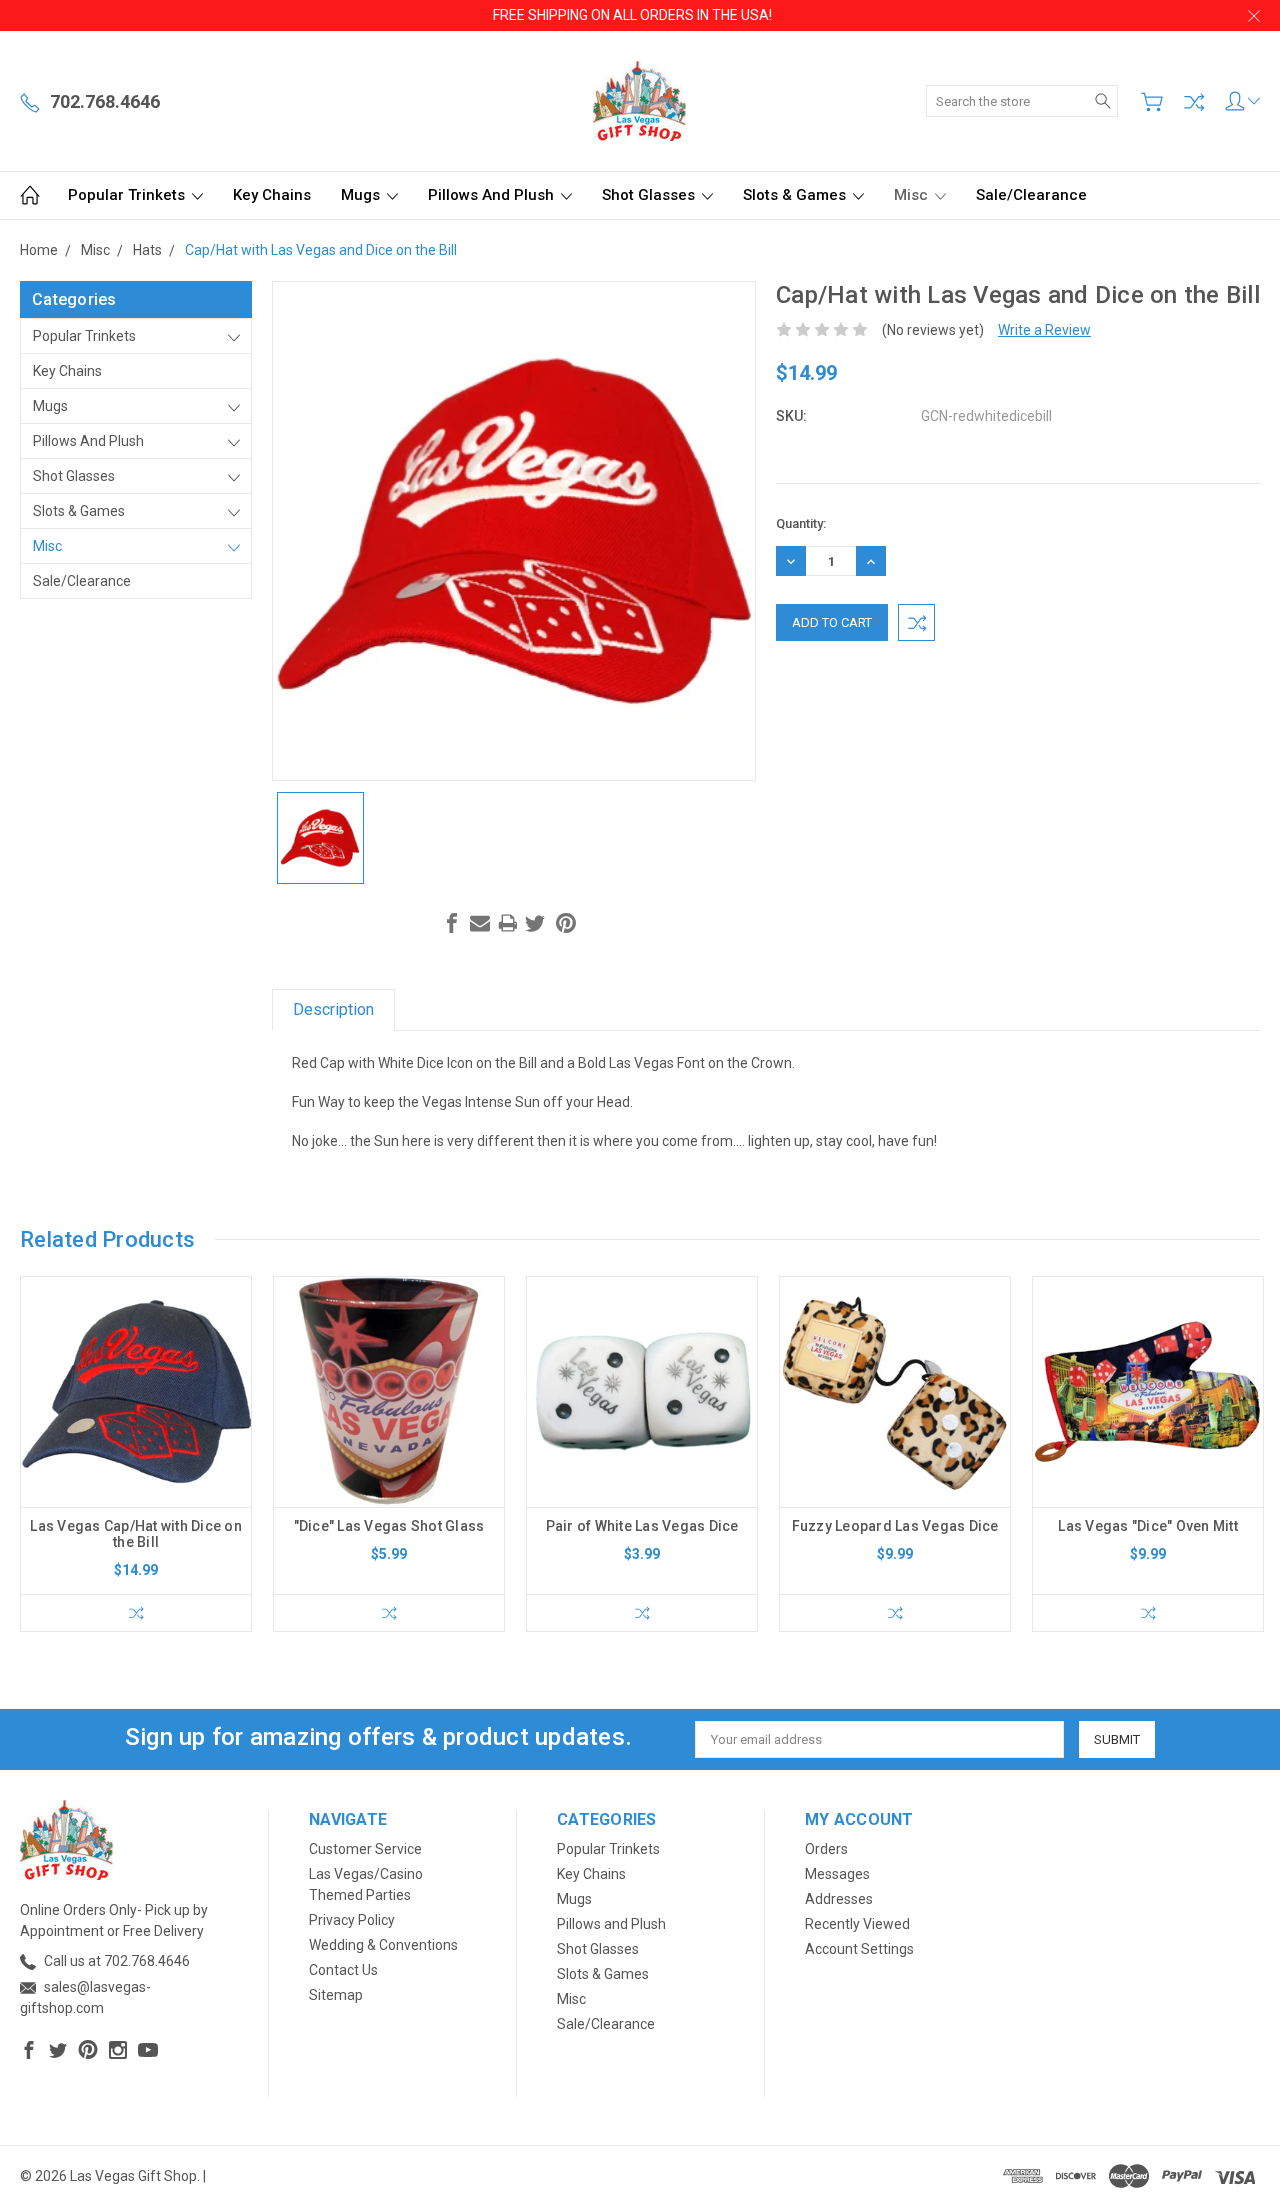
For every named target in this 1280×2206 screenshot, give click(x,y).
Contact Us (343, 1970)
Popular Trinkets (128, 195)
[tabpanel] (136, 1454)
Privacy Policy (352, 1920)
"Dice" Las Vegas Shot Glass (389, 1526)
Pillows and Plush (493, 195)
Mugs (362, 195)
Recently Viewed (857, 1924)
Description (333, 1009)
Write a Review (1044, 330)
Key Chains (272, 195)
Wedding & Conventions (383, 1945)
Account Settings (859, 1949)
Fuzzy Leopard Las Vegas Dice (895, 1526)
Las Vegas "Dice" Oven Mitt (1148, 1526)
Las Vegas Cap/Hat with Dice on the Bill (136, 1534)
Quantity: (801, 523)
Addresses (839, 1899)
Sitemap (336, 1995)
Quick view (136, 1437)
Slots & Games (796, 195)
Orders (826, 1849)
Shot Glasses (650, 195)
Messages (837, 1874)
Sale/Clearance (1031, 195)
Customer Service (365, 1849)
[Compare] (1194, 102)
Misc (913, 195)
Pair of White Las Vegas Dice (642, 1526)
